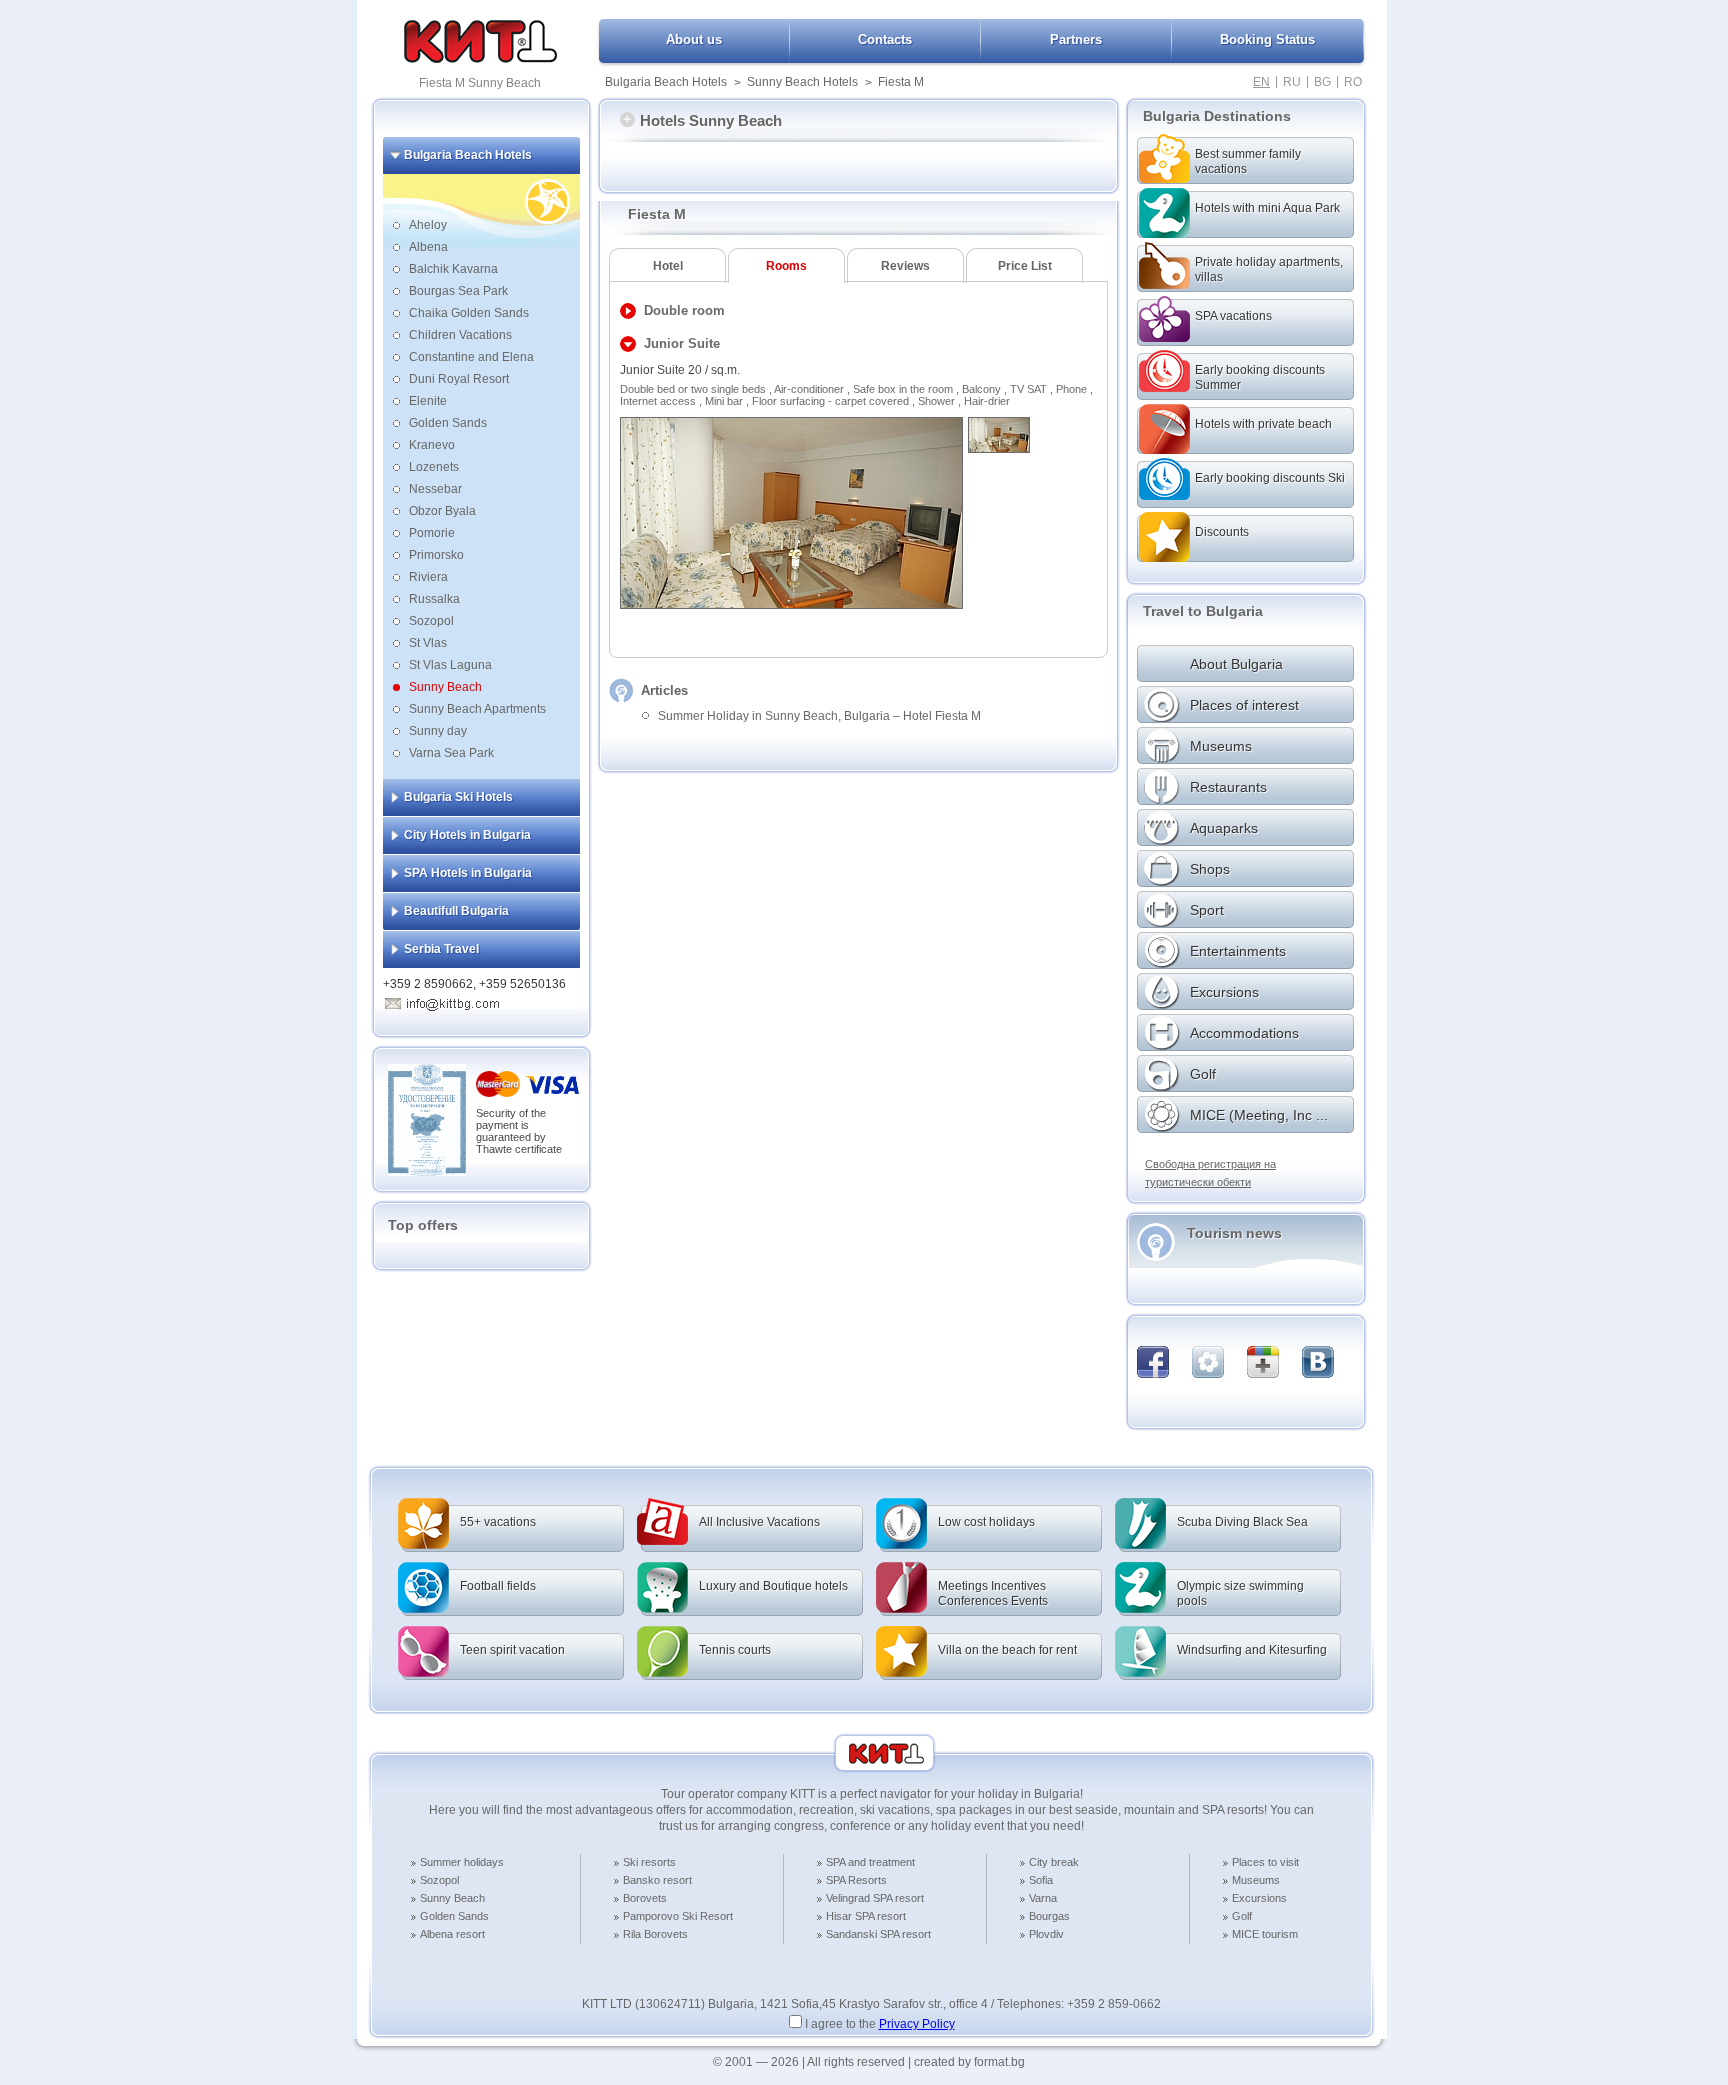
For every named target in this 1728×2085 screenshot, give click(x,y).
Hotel (668, 266)
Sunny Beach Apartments (477, 709)
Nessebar (435, 489)
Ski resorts (649, 1862)
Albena (428, 247)
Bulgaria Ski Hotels (458, 797)
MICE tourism (1265, 1934)
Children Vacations (460, 335)
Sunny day (438, 731)
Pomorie (432, 533)
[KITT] (480, 59)
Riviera (428, 577)
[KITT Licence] (427, 1172)
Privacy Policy (917, 2024)
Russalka (434, 599)
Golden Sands (448, 423)
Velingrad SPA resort (875, 1898)
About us (694, 39)
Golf (1242, 1916)
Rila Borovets (655, 1934)
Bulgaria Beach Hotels (666, 82)
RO (1353, 82)
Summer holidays (462, 1862)
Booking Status (1267, 39)
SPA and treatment (870, 1862)
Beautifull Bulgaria (456, 911)
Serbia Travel (441, 949)
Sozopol (431, 621)
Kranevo (432, 445)
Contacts (885, 39)
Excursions (1259, 1898)
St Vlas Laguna (450, 665)
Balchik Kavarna (453, 269)
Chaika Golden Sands (469, 313)
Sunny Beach (445, 687)
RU (1292, 82)
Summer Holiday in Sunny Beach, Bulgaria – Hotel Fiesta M (819, 716)
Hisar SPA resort (866, 1916)
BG (1322, 82)
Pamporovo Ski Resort (678, 1916)
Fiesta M (901, 82)
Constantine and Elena (471, 357)
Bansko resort (657, 1880)
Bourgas (1049, 1916)
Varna (1043, 1898)
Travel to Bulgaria (1203, 611)
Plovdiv (1046, 1934)
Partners (1076, 39)
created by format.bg (969, 2062)
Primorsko (436, 555)
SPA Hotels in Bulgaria (468, 873)
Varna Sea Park (451, 753)
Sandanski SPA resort (878, 1934)
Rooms (786, 266)
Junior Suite (682, 343)
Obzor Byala (442, 511)
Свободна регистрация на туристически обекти (1210, 1173)
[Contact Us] (453, 1001)
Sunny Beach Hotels (802, 82)
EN (1261, 82)
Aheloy (428, 225)
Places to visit (1265, 1862)
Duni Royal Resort (459, 379)
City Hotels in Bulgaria (467, 835)
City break (1054, 1862)
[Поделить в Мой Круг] (1208, 1362)
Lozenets (434, 467)
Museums (1256, 1880)
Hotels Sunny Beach (711, 120)
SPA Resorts (856, 1880)
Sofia (1041, 1880)
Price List (1025, 266)
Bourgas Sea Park (458, 291)
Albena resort (452, 1934)
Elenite (428, 401)
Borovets (645, 1898)
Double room (684, 310)
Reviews (905, 266)
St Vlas (428, 643)
